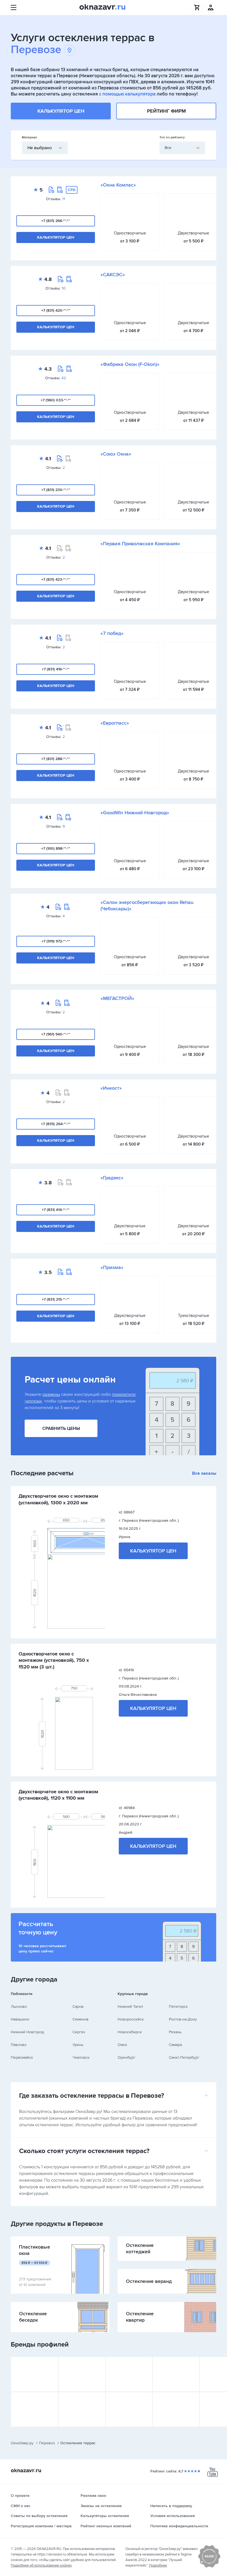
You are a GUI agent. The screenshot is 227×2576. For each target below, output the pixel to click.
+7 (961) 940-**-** (56, 1034)
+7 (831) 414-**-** (56, 1210)
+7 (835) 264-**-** (56, 1124)
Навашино (20, 2019)
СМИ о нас (21, 2506)
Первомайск (22, 2057)
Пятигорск (178, 2007)
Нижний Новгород (27, 2032)
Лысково (19, 2007)
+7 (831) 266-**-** (56, 221)
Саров (78, 2007)
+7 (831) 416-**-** (56, 669)
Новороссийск (131, 2019)
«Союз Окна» (116, 454)
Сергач (79, 2032)
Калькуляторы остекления (105, 2516)
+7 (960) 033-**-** (56, 400)
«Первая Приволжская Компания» (140, 544)
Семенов (81, 2019)
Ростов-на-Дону (183, 2019)
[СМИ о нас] (209, 2566)
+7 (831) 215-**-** (56, 1299)
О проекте (20, 2496)
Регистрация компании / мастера (41, 2526)
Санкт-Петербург (184, 2057)
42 (64, 378)
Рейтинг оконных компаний (106, 2526)
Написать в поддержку (171, 2506)
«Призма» (112, 1267)
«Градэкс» (112, 1178)
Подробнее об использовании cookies (41, 2565)
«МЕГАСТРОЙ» (117, 998)
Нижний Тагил (130, 2007)
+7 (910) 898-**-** (56, 848)
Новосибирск (130, 2032)
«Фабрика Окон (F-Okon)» (130, 364)
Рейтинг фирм (166, 111)
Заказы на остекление (101, 2506)
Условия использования (173, 2516)
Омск (122, 2045)
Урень (78, 2045)
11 (64, 199)
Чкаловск (81, 2057)
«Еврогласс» (115, 723)
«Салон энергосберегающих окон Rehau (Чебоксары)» (147, 906)
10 (64, 288)
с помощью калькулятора (127, 94)
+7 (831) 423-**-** (56, 579)
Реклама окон (93, 2496)
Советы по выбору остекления (39, 2516)
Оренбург (127, 2057)
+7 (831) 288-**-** (56, 759)
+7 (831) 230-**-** (56, 490)
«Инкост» (111, 1088)
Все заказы (204, 1473)
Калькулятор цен (61, 111)
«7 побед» (112, 633)
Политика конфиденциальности (179, 2526)
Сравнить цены (61, 1428)
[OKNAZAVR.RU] (102, 7)
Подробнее (158, 2565)
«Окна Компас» (118, 185)
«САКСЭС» (113, 275)
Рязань (175, 2032)
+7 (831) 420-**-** (56, 310)
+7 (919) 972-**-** (56, 941)
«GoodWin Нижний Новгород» (135, 813)
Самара (175, 2045)
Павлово (19, 2045)
